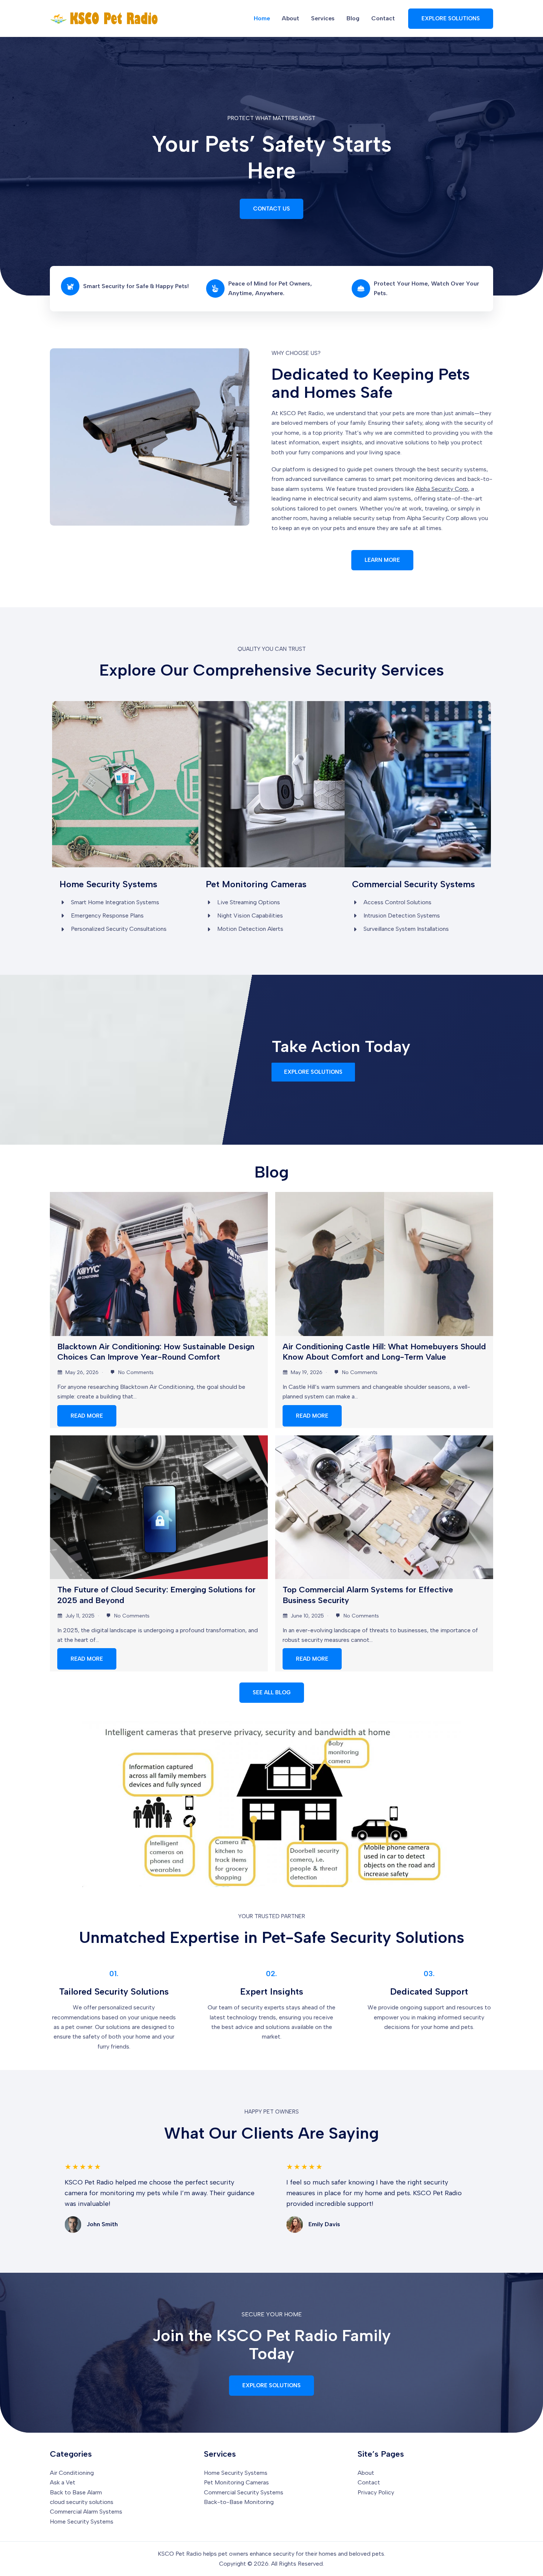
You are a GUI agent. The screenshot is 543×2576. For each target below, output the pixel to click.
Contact (383, 18)
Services (323, 18)
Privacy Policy (376, 2492)
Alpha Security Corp (442, 489)
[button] (451, 19)
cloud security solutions (82, 2502)
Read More (87, 1416)
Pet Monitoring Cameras (236, 2482)
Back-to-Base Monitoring (239, 2502)
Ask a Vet (63, 2482)
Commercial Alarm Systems (86, 2512)
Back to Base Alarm (76, 2492)
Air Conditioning (72, 2473)
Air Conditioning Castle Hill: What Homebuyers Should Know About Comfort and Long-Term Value (384, 1352)
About (291, 18)
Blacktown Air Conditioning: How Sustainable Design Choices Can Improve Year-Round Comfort (156, 1352)
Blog (353, 18)
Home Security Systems (82, 2522)
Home (262, 18)
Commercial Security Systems (244, 2492)
